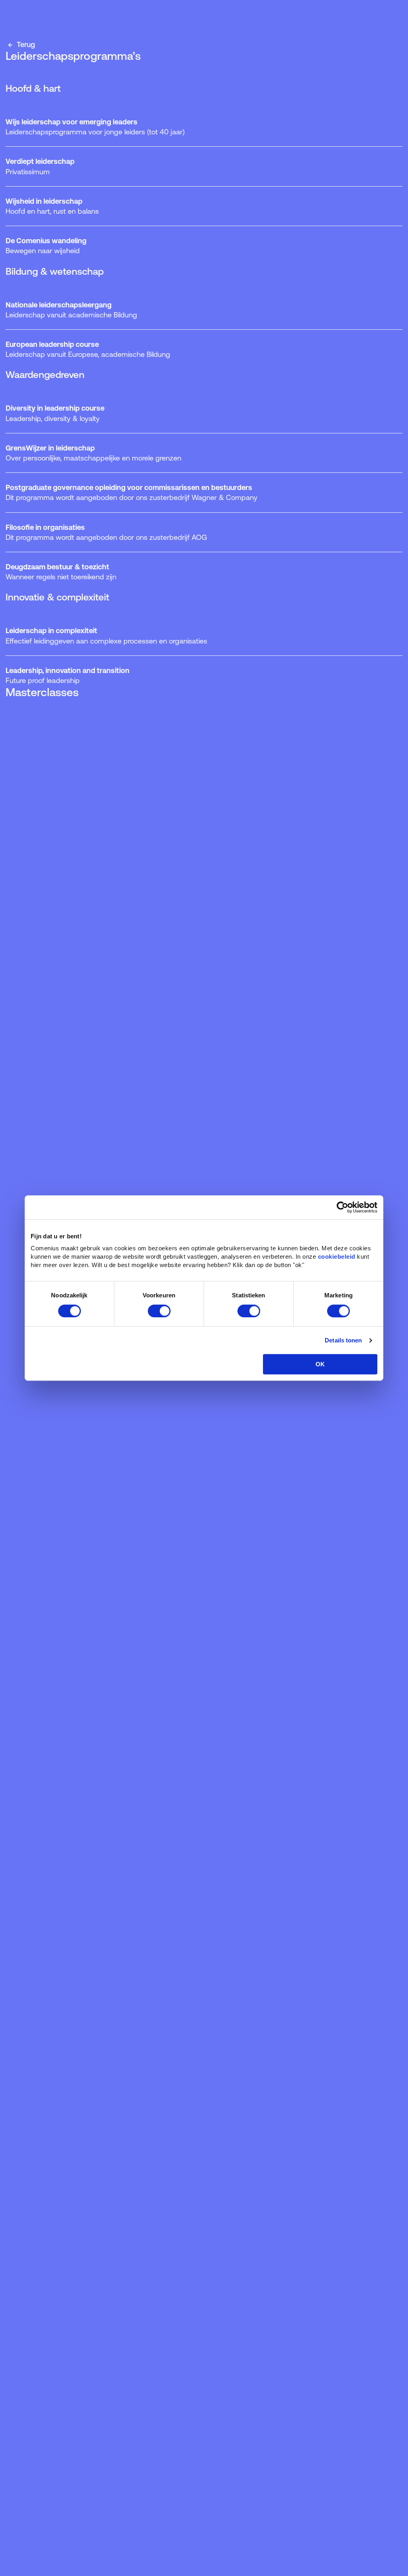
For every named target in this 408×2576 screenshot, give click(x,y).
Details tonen (343, 1340)
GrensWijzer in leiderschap (93, 453)
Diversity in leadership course (55, 413)
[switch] (159, 1311)
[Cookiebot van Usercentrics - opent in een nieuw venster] (342, 1207)
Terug (25, 44)
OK (320, 1364)
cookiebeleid (337, 1257)
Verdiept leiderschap (40, 166)
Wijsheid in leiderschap (52, 206)
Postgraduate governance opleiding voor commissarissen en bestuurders (131, 492)
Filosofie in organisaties (106, 532)
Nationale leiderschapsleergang (71, 310)
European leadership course (88, 349)
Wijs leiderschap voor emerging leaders (95, 127)
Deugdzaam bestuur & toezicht (61, 572)
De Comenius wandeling (46, 246)
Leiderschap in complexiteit (106, 636)
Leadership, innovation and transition (68, 675)
